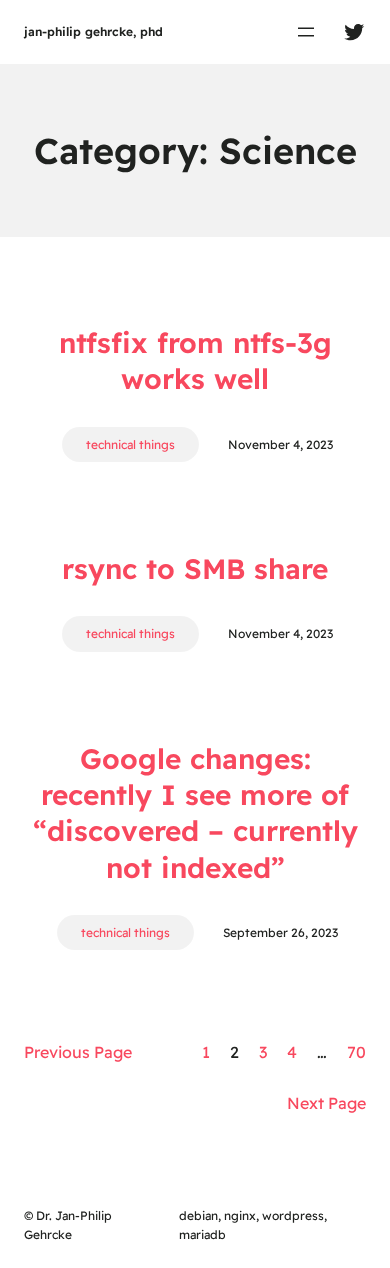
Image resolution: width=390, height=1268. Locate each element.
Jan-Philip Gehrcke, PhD (93, 31)
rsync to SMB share (195, 568)
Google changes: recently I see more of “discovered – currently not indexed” (195, 813)
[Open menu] (306, 32)
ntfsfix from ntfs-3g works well (195, 360)
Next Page (326, 1103)
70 (356, 1052)
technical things (130, 444)
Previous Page (78, 1052)
